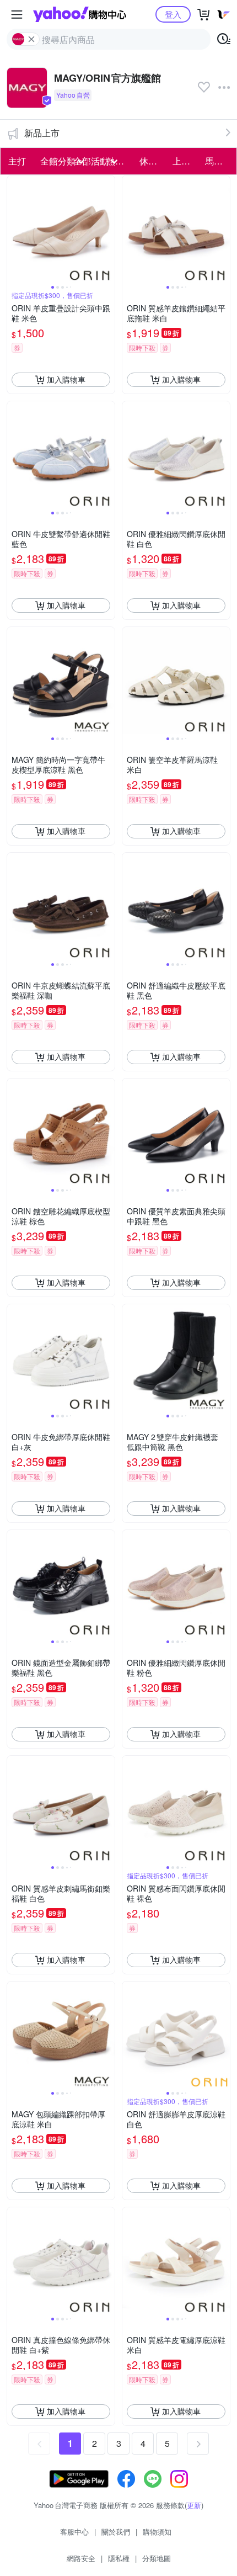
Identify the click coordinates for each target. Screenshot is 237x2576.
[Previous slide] (14, 229)
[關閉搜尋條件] (31, 39)
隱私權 (119, 2558)
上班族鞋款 (186, 161)
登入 (173, 14)
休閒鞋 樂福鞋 (153, 161)
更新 (194, 2505)
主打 (17, 161)
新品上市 (42, 133)
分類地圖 (157, 2558)
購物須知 (157, 2532)
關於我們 (116, 2532)
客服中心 (74, 2532)
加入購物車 (66, 379)
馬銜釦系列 (218, 161)
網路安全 (81, 2558)
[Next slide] (107, 229)
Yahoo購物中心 (80, 14)
